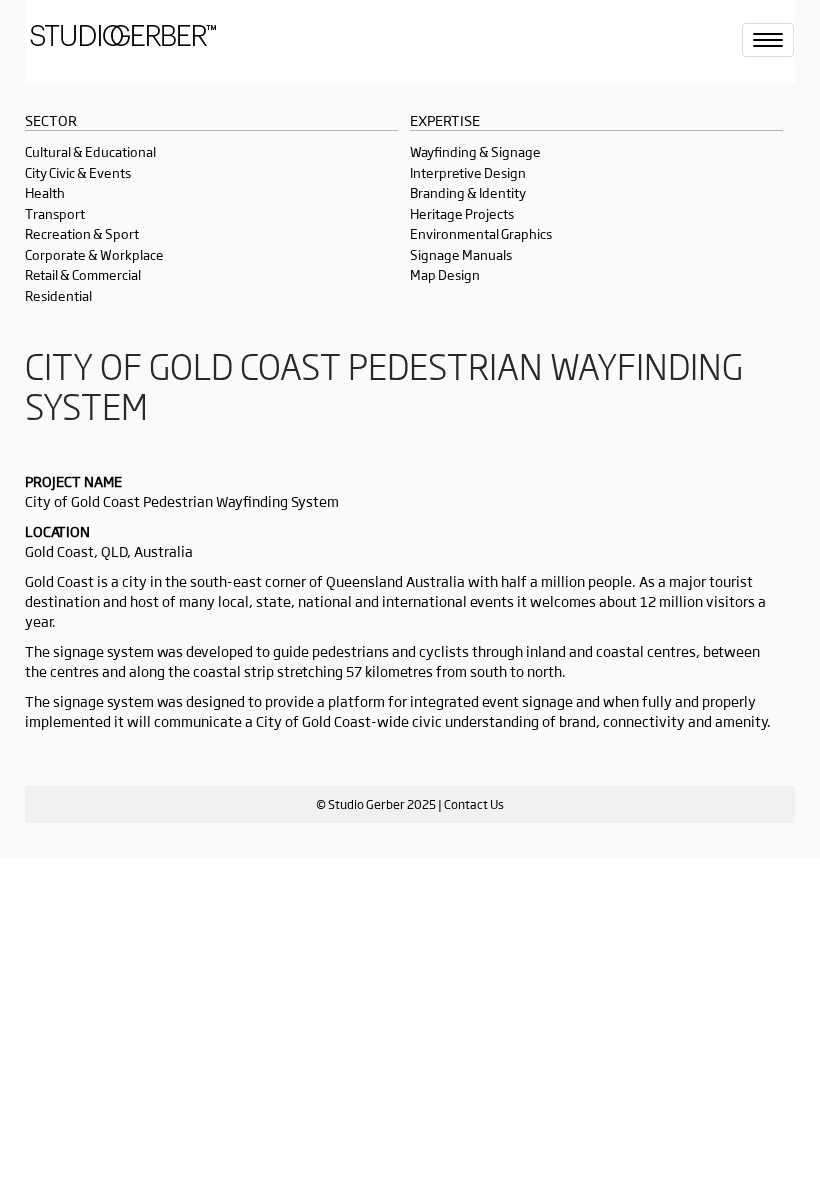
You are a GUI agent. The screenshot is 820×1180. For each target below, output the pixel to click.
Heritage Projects (462, 213)
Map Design (445, 274)
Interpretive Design (468, 172)
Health (45, 192)
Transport (55, 213)
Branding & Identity (468, 192)
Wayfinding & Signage (475, 151)
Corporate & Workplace (94, 254)
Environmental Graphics (481, 233)
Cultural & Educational (90, 151)
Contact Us (474, 804)
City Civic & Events (78, 172)
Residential (58, 295)
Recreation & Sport (82, 233)
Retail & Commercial (83, 274)
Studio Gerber (155, 42)
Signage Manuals (461, 254)
